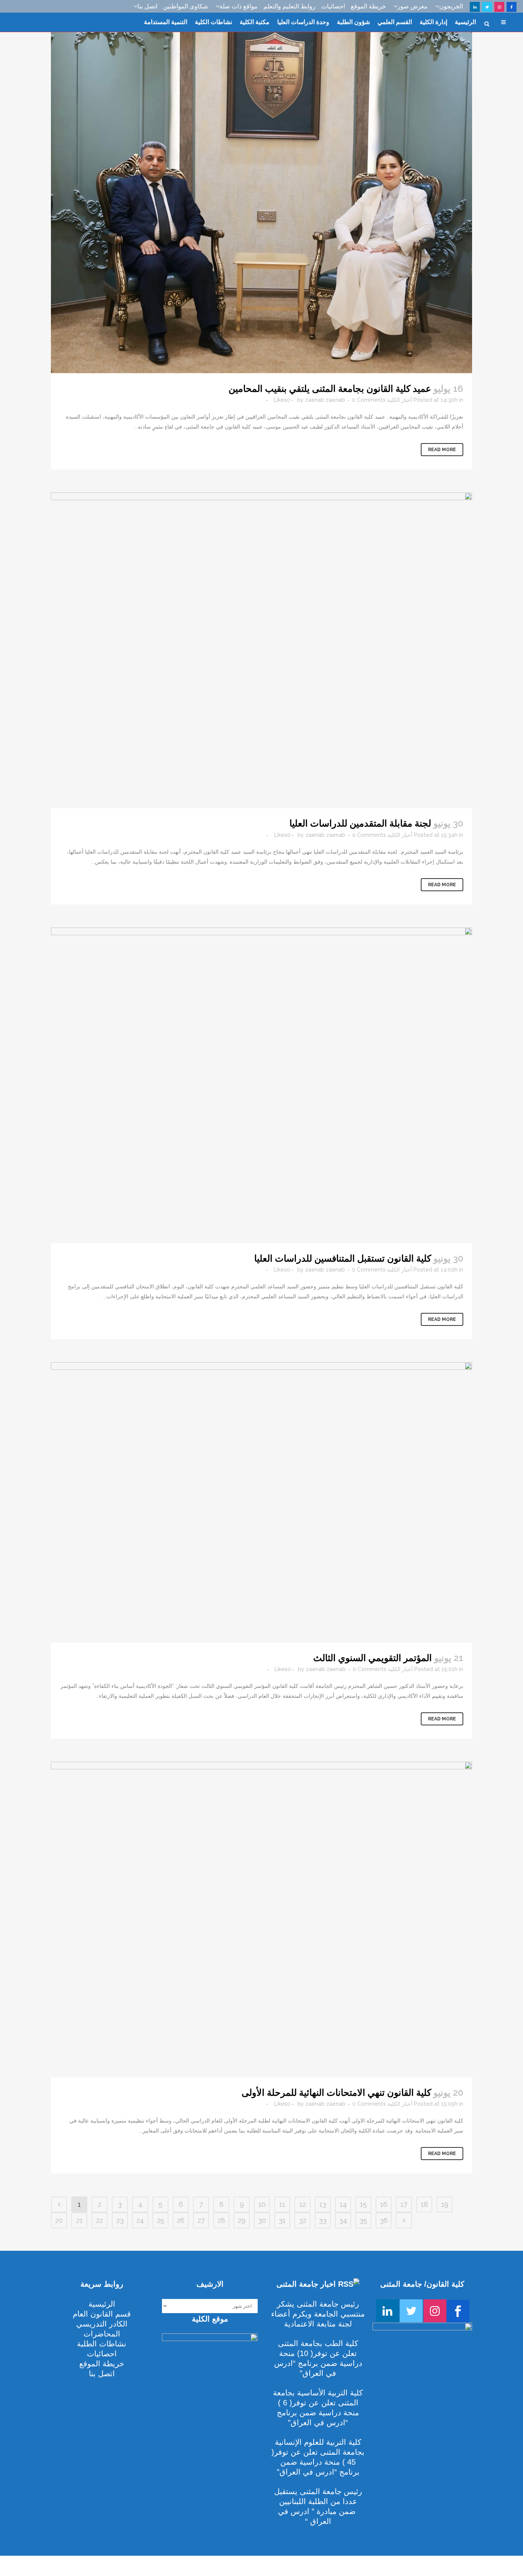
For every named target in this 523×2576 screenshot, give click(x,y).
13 (323, 2204)
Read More (442, 450)
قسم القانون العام (102, 2314)
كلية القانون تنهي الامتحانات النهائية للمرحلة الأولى (336, 2093)
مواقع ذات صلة (239, 6)
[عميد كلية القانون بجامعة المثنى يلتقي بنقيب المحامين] (261, 187)
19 (445, 2204)
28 (221, 2220)
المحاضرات (102, 2334)
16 (384, 2204)
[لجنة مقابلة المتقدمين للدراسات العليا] (261, 650)
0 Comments (369, 400)
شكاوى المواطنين (186, 6)
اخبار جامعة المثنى (306, 2284)
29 (242, 2220)
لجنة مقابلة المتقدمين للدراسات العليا (360, 823)
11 (282, 2204)
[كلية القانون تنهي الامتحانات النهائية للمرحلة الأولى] (261, 1920)
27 (201, 2220)
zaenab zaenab (325, 400)
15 (363, 2204)
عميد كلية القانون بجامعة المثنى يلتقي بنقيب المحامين (330, 389)
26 (181, 2220)
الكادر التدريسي (102, 2324)
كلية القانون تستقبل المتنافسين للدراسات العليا (343, 1258)
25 (161, 2220)
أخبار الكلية (400, 400)
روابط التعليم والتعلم (289, 6)
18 (424, 2204)
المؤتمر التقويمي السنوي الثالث (373, 1658)
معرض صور (413, 6)
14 (343, 2204)
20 (59, 2220)
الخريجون (451, 6)
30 (262, 2220)
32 (303, 2220)
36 (384, 2220)
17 (404, 2204)
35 (363, 2220)
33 (323, 2220)
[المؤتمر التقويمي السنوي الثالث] (261, 1502)
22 (100, 2220)
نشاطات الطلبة (102, 2344)
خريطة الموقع (368, 6)
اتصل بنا (147, 6)
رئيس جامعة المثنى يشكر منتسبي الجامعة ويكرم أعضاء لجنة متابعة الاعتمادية (318, 2314)
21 (79, 2220)
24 (140, 2220)
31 (282, 2220)
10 (262, 2204)
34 (343, 2220)
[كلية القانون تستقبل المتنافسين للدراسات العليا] (261, 1085)
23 (120, 2220)
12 (303, 2204)
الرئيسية (102, 2304)
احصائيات (333, 6)
